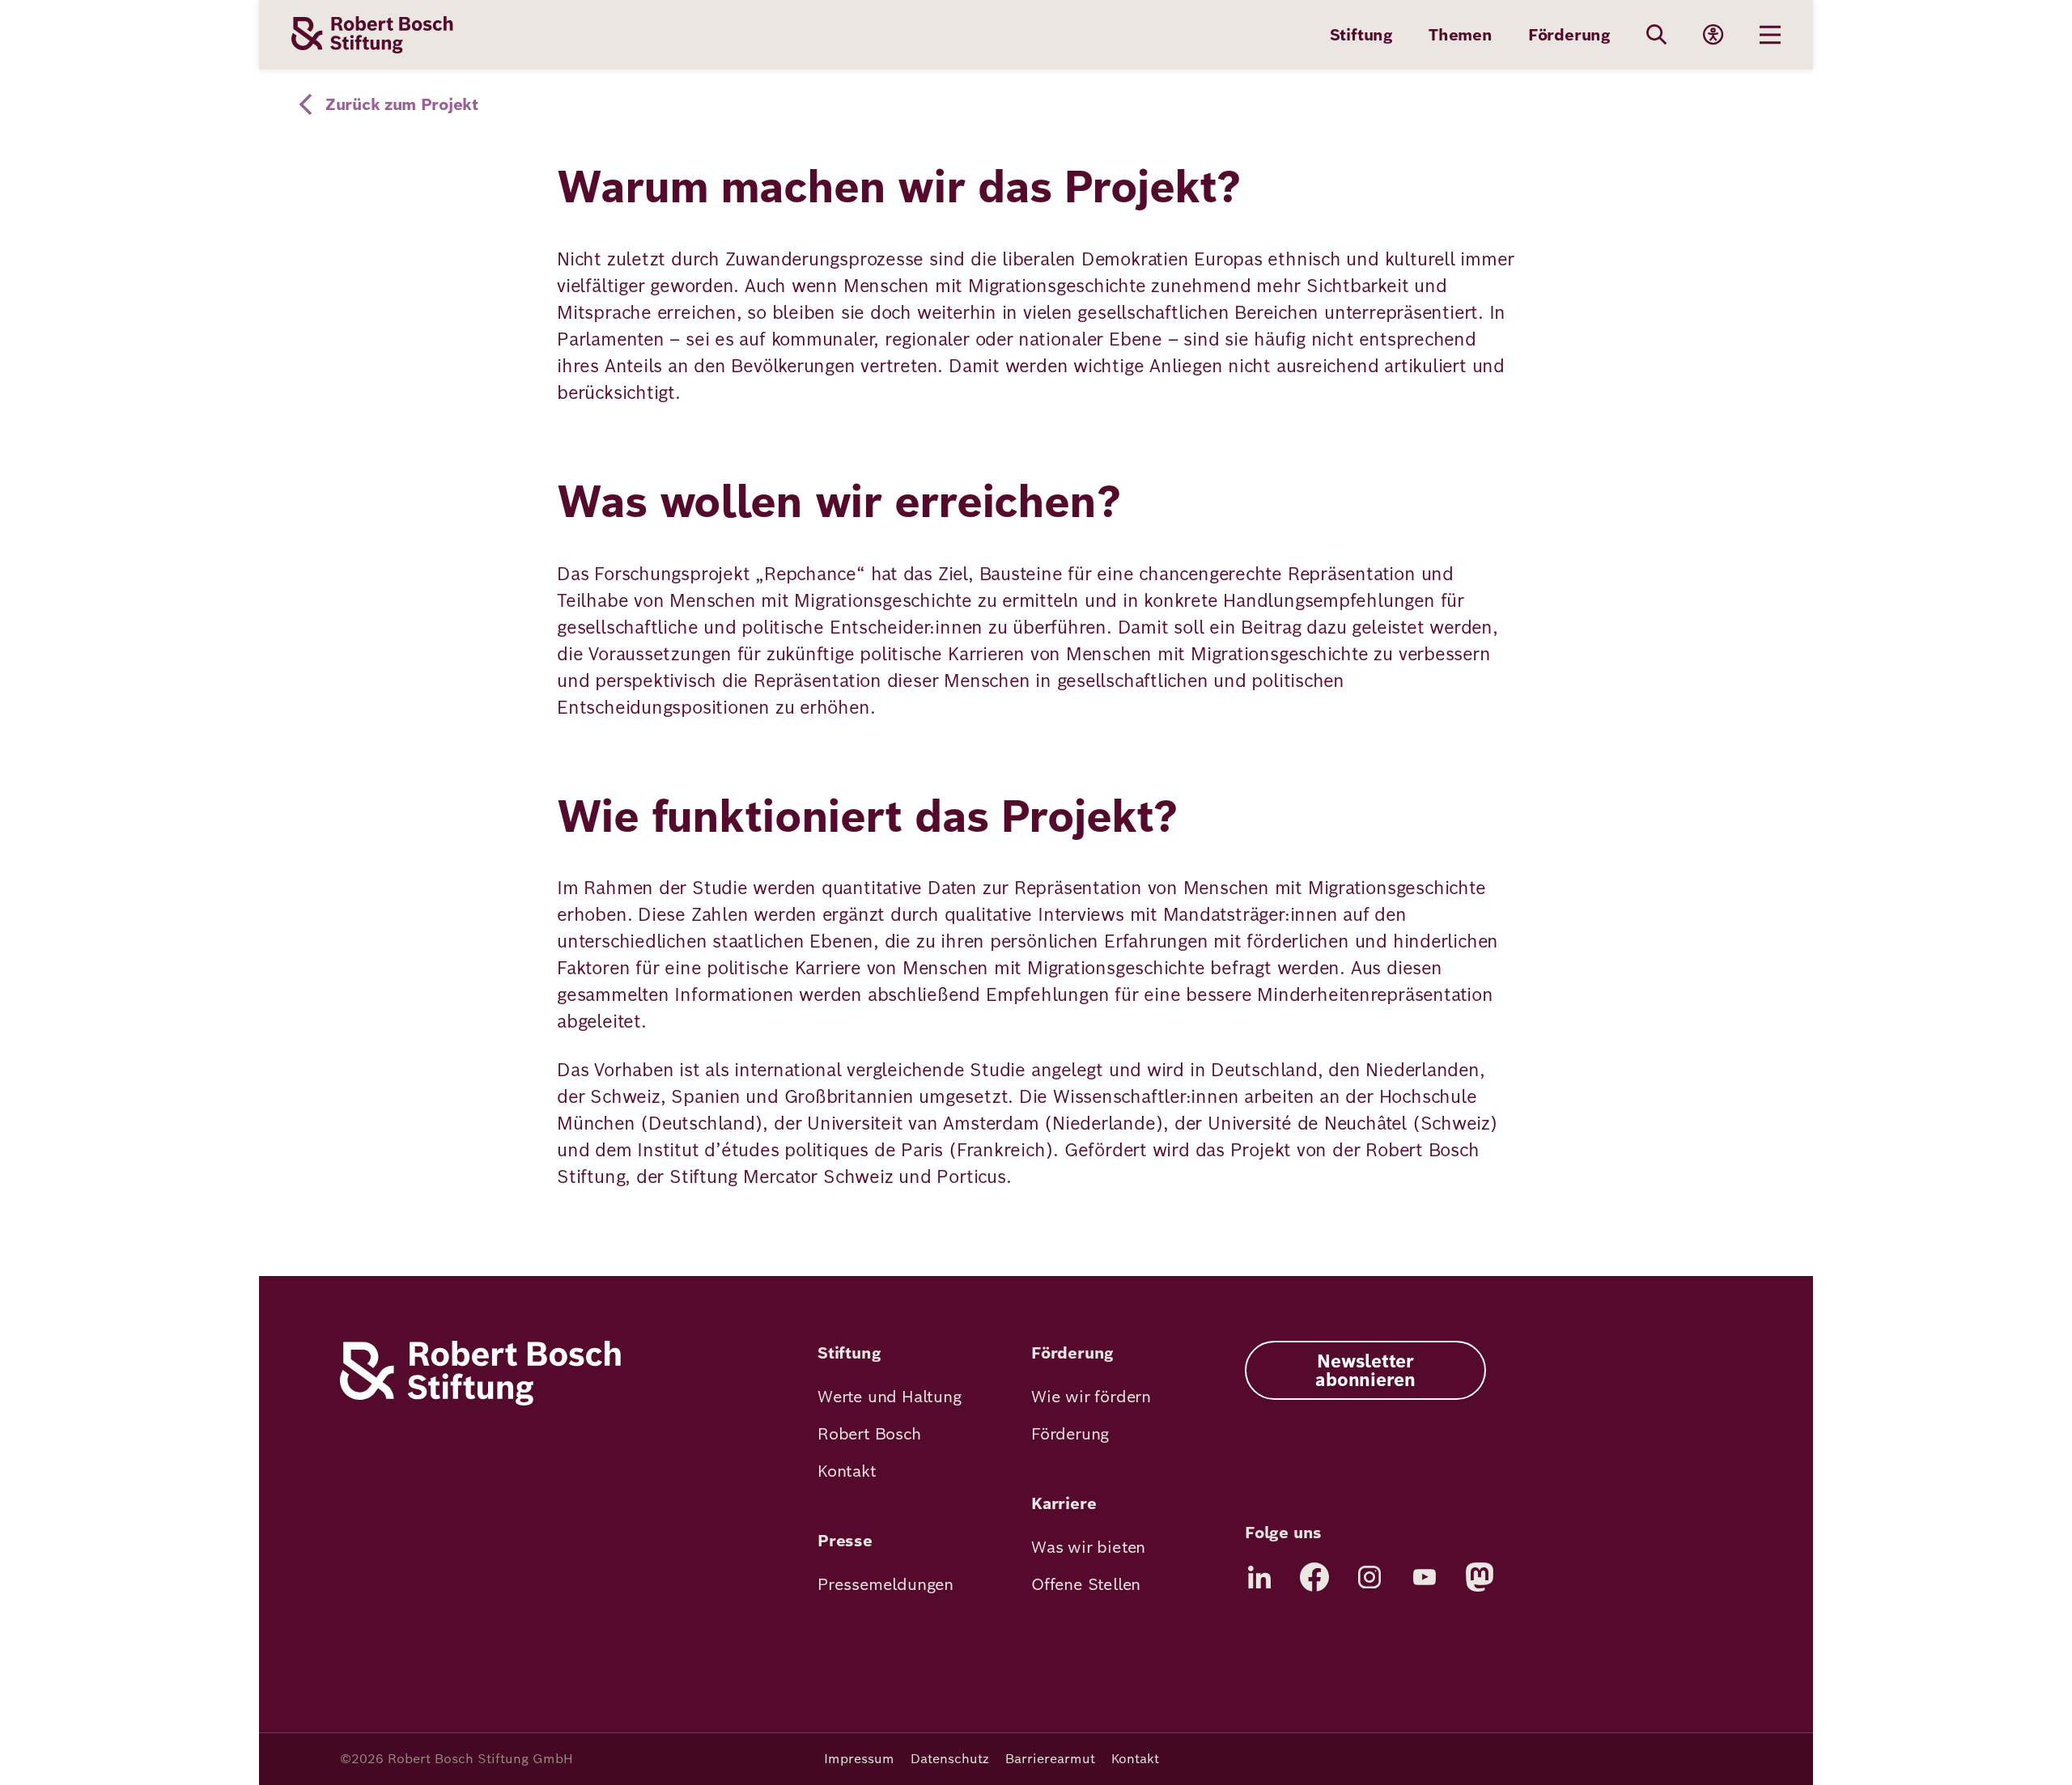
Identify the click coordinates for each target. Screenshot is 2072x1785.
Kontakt (847, 1471)
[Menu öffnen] (1770, 35)
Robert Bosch (869, 1434)
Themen (1461, 35)
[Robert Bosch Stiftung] (480, 1401)
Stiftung (1361, 35)
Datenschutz (950, 1759)
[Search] (1657, 35)
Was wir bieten (1088, 1547)
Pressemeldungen (885, 1584)
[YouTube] (1424, 1577)
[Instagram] (1369, 1577)
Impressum (859, 1759)
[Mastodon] (1480, 1577)
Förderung (1569, 35)
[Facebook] (1314, 1577)
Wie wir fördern (1091, 1397)
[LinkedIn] (1259, 1577)
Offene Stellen (1086, 1584)
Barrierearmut (1050, 1759)
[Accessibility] (1713, 35)
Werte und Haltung (890, 1397)
